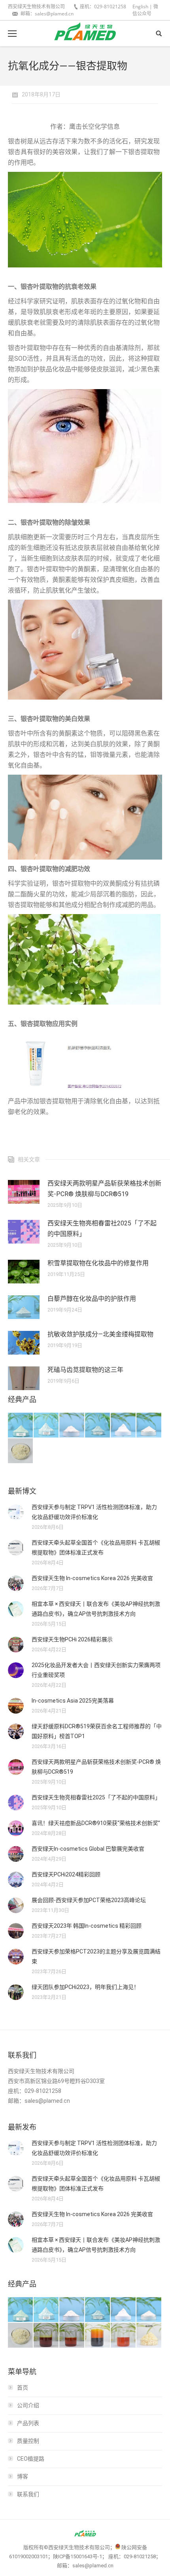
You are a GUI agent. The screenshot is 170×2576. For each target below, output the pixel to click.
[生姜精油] (124, 2336)
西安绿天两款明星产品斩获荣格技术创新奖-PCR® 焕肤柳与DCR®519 (104, 1189)
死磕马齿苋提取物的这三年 (85, 1370)
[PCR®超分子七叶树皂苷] (98, 1425)
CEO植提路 (31, 2459)
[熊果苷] (124, 1425)
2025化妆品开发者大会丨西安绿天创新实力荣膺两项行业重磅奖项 (96, 1670)
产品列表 (28, 2423)
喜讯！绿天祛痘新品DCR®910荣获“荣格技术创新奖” (96, 1823)
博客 (23, 2476)
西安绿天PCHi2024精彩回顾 (66, 1874)
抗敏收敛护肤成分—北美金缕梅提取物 (100, 1334)
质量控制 (28, 2441)
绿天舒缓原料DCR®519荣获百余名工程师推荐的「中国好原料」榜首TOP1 (97, 1731)
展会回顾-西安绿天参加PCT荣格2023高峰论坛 (89, 1900)
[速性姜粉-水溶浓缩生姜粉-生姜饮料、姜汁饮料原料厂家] (149, 2336)
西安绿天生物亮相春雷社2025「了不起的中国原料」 (102, 1229)
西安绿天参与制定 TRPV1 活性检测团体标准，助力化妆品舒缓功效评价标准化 (94, 1512)
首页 (23, 2388)
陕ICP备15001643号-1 (77, 2556)
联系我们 (28, 2494)
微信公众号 (145, 10)
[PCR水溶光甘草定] (149, 1425)
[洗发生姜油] (72, 2336)
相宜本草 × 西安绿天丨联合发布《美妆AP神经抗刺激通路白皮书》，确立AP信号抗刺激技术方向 (96, 1609)
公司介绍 (28, 2405)
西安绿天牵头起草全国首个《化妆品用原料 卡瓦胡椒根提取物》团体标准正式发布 (96, 1548)
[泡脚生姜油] (46, 2336)
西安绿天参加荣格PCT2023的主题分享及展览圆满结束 (96, 1956)
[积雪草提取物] (72, 1425)
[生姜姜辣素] (98, 2336)
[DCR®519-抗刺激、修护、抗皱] (21, 1425)
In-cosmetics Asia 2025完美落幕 (73, 1701)
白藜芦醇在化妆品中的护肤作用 (92, 1299)
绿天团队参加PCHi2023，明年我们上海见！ (85, 1987)
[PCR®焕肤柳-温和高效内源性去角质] (46, 1425)
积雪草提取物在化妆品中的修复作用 (98, 1263)
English (140, 7)
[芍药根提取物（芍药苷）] (21, 1451)
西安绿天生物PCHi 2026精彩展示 (72, 1639)
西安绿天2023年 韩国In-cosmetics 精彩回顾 (87, 1926)
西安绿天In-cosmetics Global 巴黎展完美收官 (88, 1849)
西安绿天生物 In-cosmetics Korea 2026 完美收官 (92, 1578)
